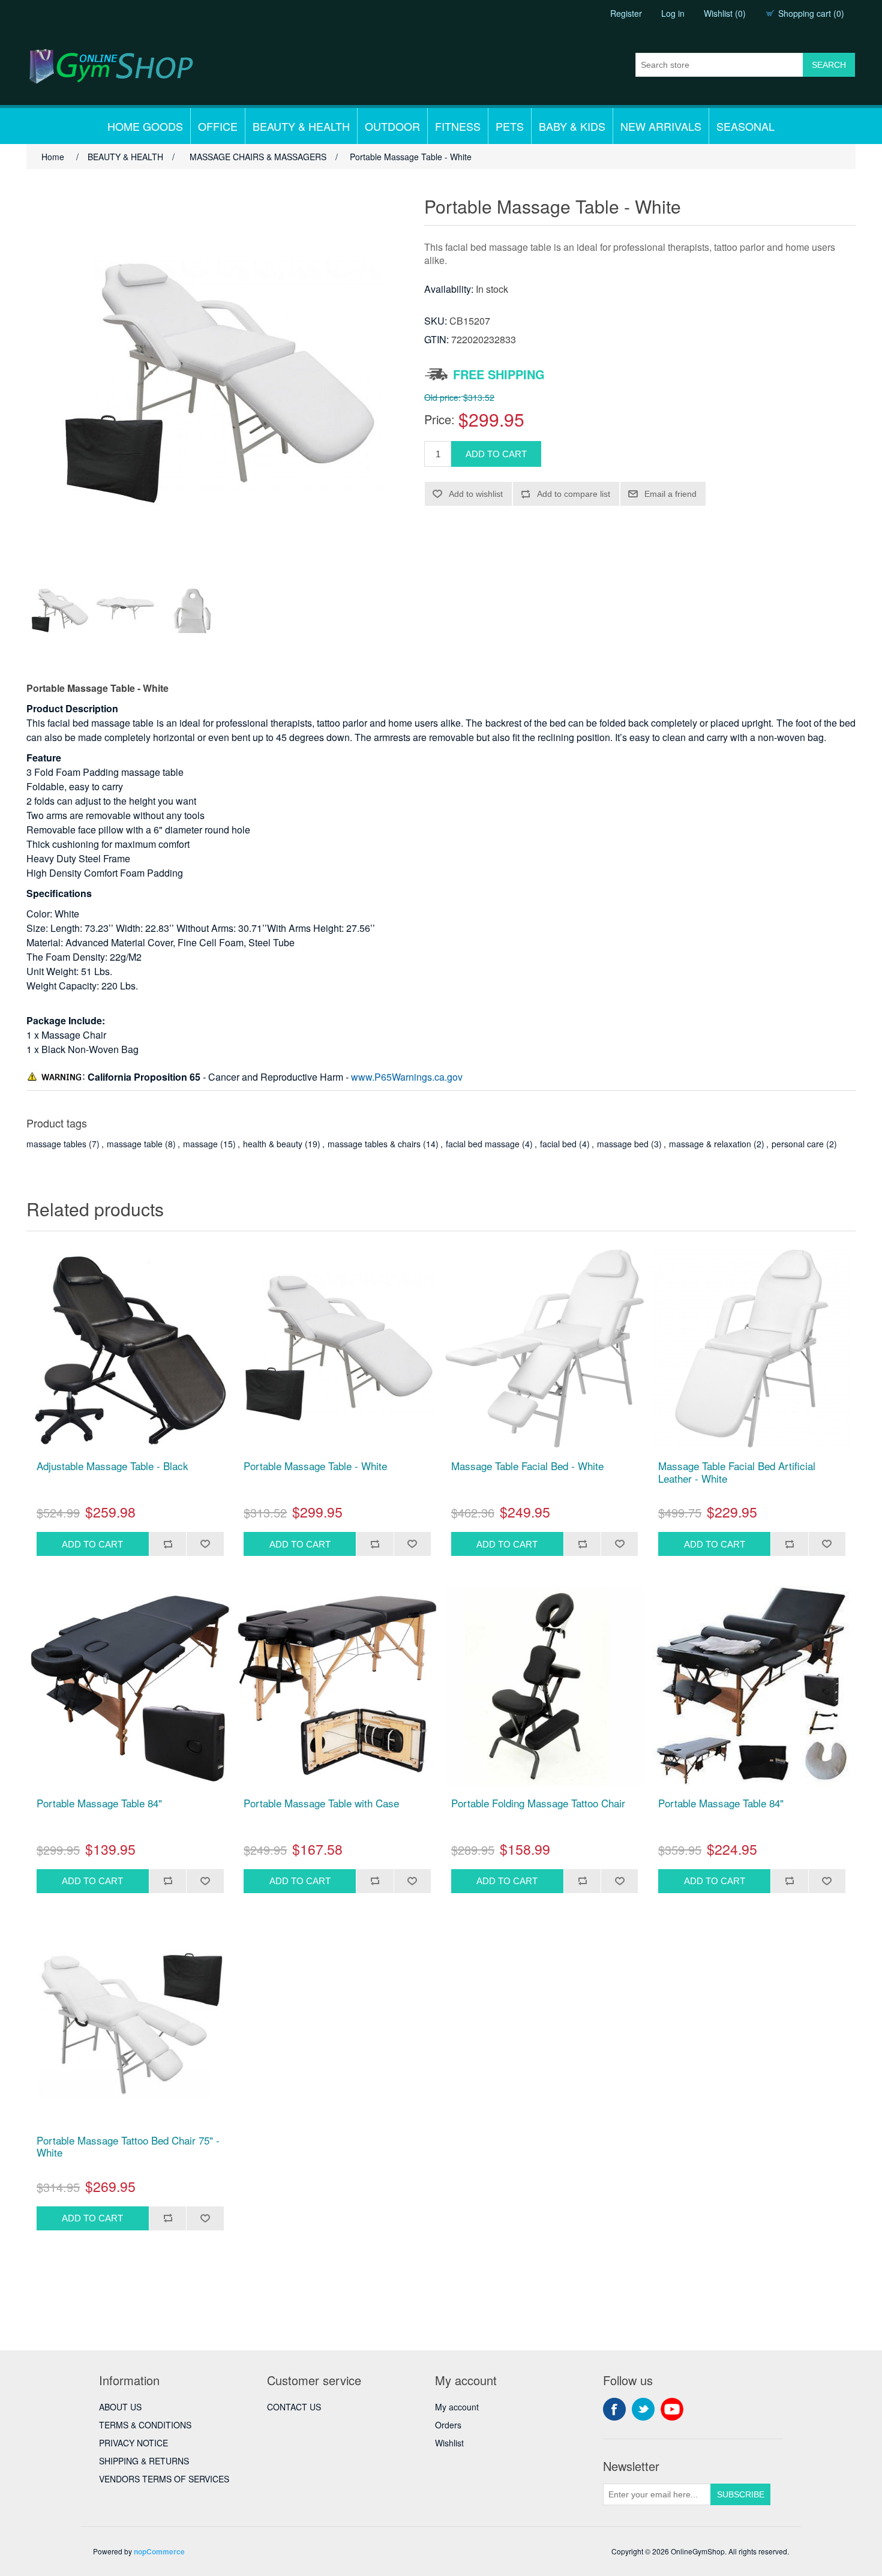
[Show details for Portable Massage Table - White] (337, 1349)
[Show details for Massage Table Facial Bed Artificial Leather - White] (752, 1349)
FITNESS (458, 126)
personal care (798, 1144)
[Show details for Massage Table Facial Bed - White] (545, 1349)
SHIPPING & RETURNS (144, 2461)
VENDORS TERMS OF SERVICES (164, 2479)
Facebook (614, 2409)
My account (457, 2407)
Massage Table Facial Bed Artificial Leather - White (737, 1472)
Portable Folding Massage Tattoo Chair (538, 1803)
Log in (673, 13)
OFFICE (218, 126)
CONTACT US (294, 2407)
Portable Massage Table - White (315, 1466)
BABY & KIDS (572, 126)
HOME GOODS (145, 126)
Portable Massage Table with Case (321, 1803)
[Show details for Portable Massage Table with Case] (337, 1686)
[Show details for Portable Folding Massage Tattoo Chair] (545, 1686)
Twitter (643, 2409)
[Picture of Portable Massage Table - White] (59, 611)
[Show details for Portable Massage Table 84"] (130, 1686)
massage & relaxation (710, 1144)
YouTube (672, 2409)
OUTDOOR (392, 126)
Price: (439, 419)
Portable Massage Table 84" (99, 1803)
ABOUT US (120, 2407)
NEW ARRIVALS (661, 126)
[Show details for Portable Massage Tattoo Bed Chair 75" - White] (130, 2023)
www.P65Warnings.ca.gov (407, 1077)
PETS (510, 126)
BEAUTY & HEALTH (301, 126)
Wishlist (449, 2443)
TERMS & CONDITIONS (145, 2425)
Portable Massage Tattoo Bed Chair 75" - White (128, 2147)
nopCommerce (159, 2551)
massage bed (623, 1144)
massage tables (56, 1144)
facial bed (558, 1144)
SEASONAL (745, 126)
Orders (448, 2425)
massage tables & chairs (374, 1144)
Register (626, 13)
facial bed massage (483, 1144)
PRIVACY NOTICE (133, 2443)
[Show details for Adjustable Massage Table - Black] (130, 1349)
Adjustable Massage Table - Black (112, 1466)
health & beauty (273, 1144)
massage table (135, 1144)
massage (200, 1144)
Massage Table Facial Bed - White (527, 1466)
